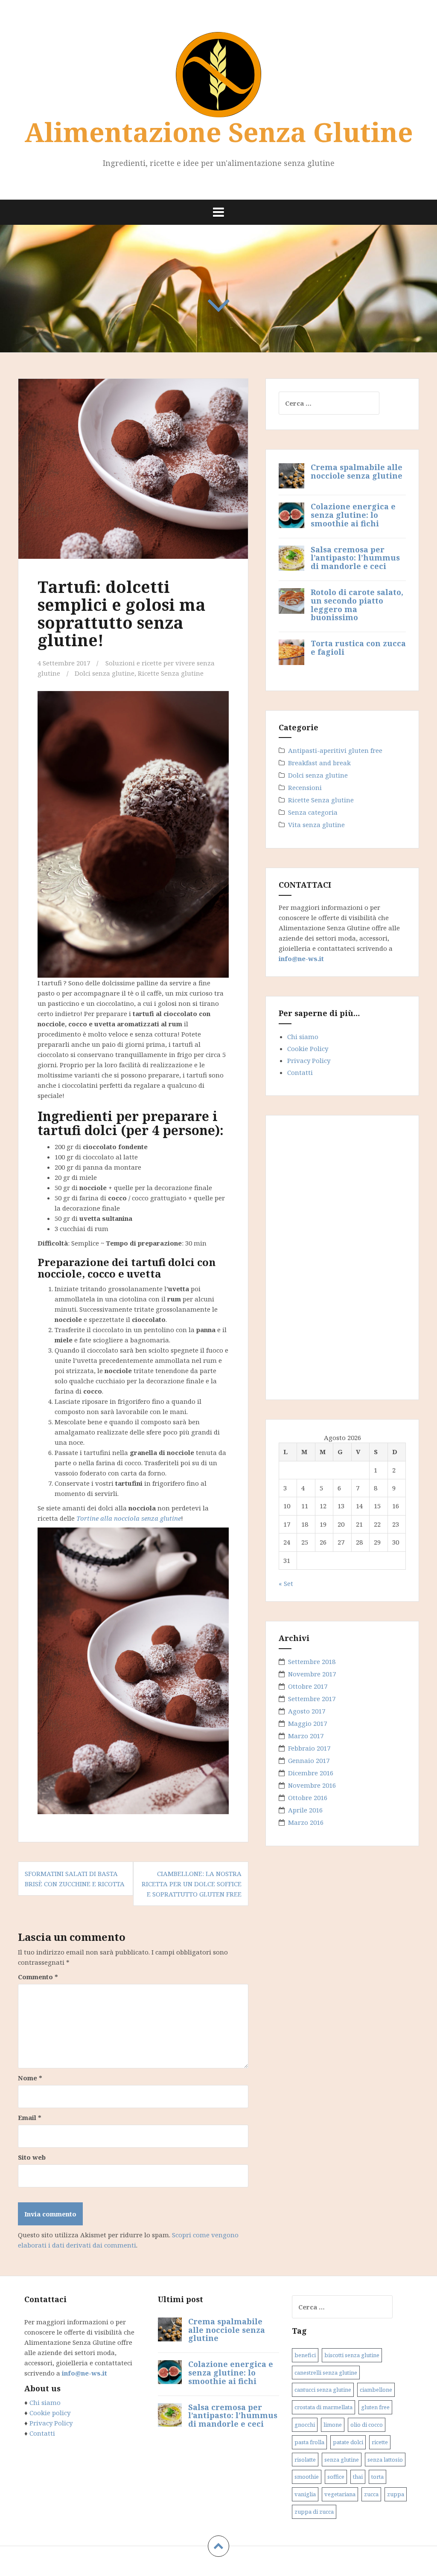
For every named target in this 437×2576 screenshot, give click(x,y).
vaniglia (305, 2495)
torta (377, 2477)
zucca (371, 2495)
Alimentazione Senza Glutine (219, 132)
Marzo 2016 (306, 1822)
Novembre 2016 (312, 1785)
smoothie (307, 2477)
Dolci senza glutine (105, 673)
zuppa (396, 2495)
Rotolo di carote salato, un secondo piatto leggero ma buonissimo (357, 605)
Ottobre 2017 (308, 1686)
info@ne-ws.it (301, 958)
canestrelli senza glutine (326, 2373)
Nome (30, 2078)
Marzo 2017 (306, 1736)
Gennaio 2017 (309, 1760)
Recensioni (305, 787)
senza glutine (342, 2460)
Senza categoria (313, 812)
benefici (305, 2355)
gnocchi (305, 2425)
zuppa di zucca (314, 2512)
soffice (336, 2477)
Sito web (32, 2157)
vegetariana (340, 2495)
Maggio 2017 (307, 1723)
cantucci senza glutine (323, 2390)
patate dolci (348, 2442)
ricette (380, 2442)
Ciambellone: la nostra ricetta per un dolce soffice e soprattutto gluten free (192, 1884)
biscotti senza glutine (352, 2355)
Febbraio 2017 (309, 1748)
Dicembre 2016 (311, 1773)
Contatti (300, 1072)
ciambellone (376, 2390)
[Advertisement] (343, 1256)
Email (30, 2117)
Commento (38, 1977)
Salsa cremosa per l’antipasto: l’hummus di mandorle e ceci (355, 558)
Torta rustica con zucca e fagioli (358, 648)
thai (358, 2477)
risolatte (305, 2460)
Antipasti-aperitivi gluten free (335, 750)
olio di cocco (367, 2425)
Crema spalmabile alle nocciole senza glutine (357, 471)
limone (333, 2425)
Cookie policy (49, 2413)
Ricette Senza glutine (171, 673)
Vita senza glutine (316, 825)
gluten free (375, 2408)
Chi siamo (303, 1037)
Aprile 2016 (305, 1810)
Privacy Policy (309, 1060)
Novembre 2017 (312, 1674)
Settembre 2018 (312, 1661)
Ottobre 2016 (308, 1798)
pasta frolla (309, 2442)
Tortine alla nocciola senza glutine (129, 1518)
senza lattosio (385, 2460)
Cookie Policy (308, 1048)
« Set (286, 1583)
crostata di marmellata (323, 2408)
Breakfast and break (319, 763)
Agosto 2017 (307, 1711)
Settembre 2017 (312, 1699)
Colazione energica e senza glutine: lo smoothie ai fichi (353, 515)
